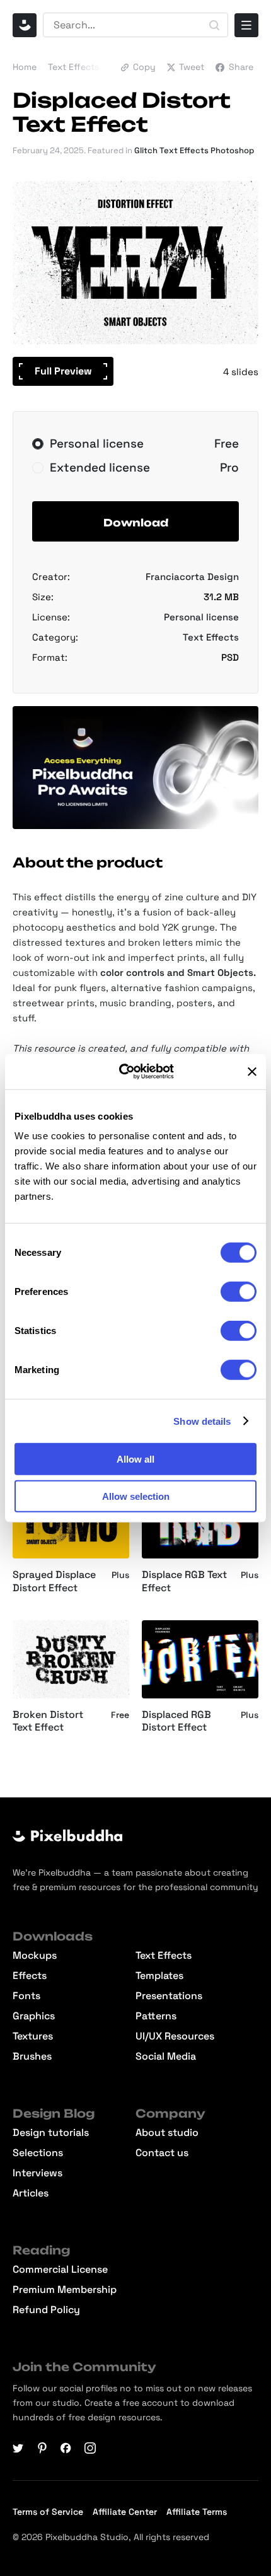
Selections (38, 2153)
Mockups (35, 1956)
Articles (31, 2193)
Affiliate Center (125, 2512)
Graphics (34, 2016)
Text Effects (73, 67)
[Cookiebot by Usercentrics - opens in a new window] (128, 1072)
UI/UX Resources (175, 2036)
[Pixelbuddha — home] (25, 25)
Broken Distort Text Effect (48, 1721)
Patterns (156, 2016)
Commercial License (60, 2270)
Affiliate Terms (197, 2512)
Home (25, 67)
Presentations (169, 1996)
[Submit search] (214, 25)
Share (241, 67)
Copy (144, 67)
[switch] (239, 1292)
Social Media (166, 2057)
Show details (202, 1421)
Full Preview (63, 371)
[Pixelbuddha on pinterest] (42, 2448)
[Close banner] (252, 1072)
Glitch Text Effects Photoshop (194, 150)
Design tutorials (51, 2133)
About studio (167, 2133)
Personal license (201, 617)
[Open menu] (246, 25)
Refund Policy (46, 2310)
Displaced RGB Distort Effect (176, 1721)
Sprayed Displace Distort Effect (54, 1581)
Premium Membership (65, 2290)
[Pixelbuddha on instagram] (90, 2448)
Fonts (26, 1996)
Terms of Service (48, 2512)
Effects (30, 1976)
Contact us (162, 2153)
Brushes (32, 2057)
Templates (159, 1976)
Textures (33, 2036)
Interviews (37, 2173)
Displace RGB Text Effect (184, 1581)
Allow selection (136, 1496)
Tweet (192, 67)
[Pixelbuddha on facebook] (66, 2448)
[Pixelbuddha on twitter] (18, 2448)
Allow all (135, 1459)
